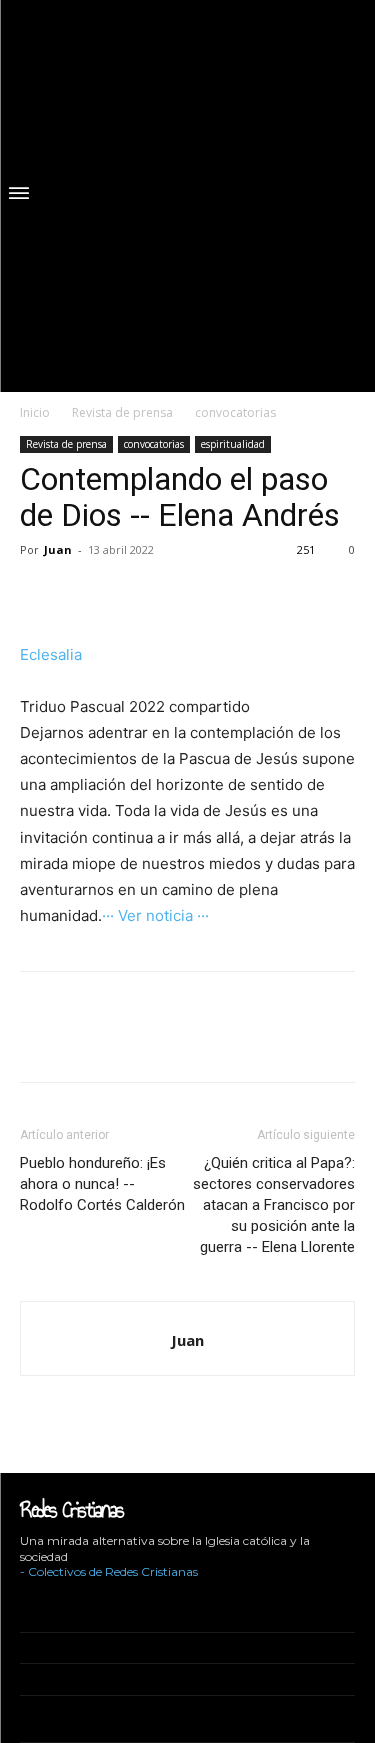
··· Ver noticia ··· (155, 915)
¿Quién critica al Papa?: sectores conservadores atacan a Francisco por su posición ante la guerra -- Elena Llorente (274, 1205)
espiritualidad (233, 444)
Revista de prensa (122, 412)
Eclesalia (51, 654)
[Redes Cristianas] (197, 196)
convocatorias (235, 412)
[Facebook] (40, 595)
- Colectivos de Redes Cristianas (109, 1571)
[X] (114, 1601)
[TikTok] (84, 1601)
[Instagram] (53, 1601)
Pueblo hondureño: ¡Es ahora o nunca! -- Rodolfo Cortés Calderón (102, 1184)
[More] (87, 595)
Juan (58, 549)
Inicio (35, 412)
